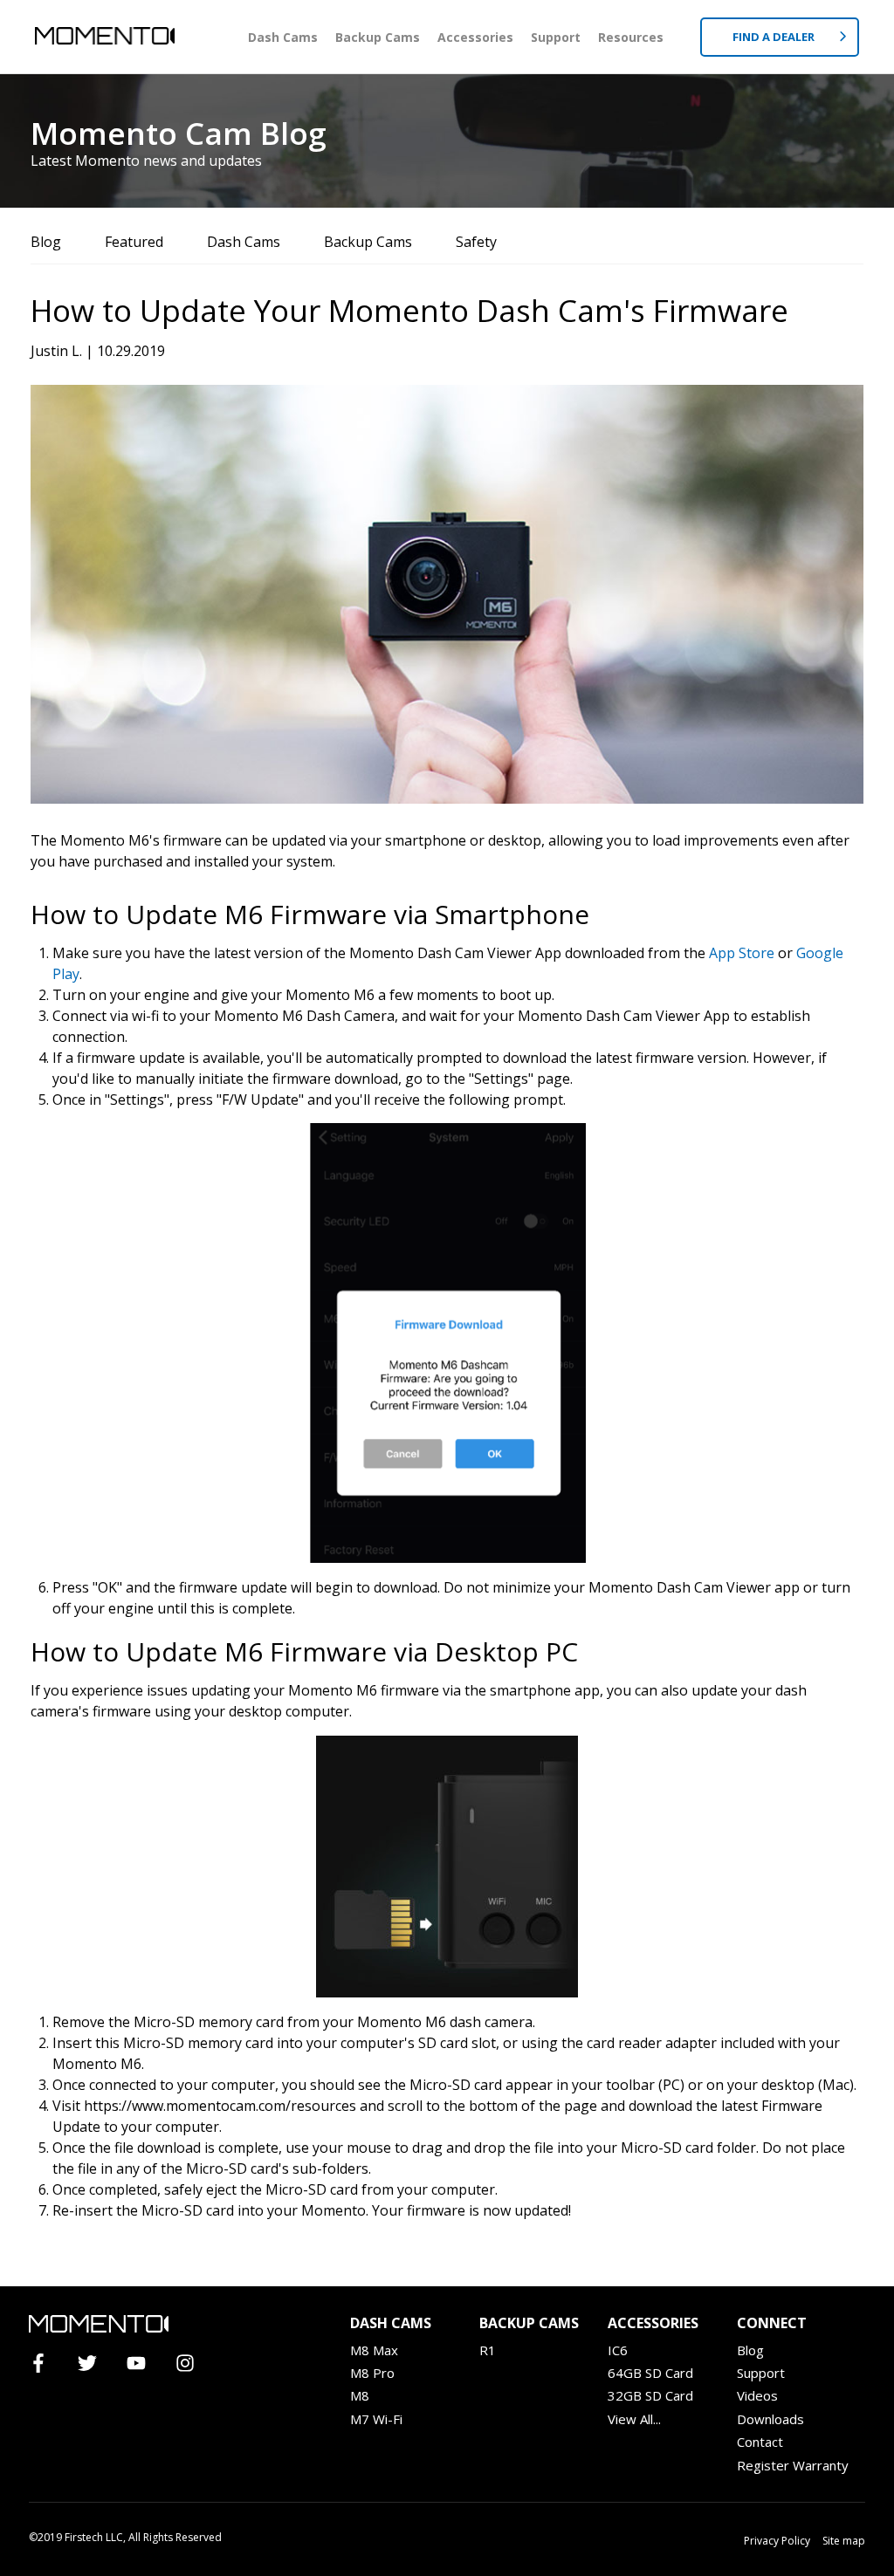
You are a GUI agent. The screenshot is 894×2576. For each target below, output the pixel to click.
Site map (844, 2541)
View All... (634, 2419)
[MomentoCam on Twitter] (95, 2364)
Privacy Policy (777, 2541)
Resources (631, 37)
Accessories (475, 37)
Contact (760, 2442)
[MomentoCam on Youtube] (144, 2364)
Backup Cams (378, 37)
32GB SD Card (650, 2395)
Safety (476, 242)
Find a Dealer (775, 37)
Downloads (770, 2419)
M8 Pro (372, 2373)
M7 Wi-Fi (376, 2419)
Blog (46, 242)
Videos (757, 2395)
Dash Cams (283, 37)
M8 (360, 2395)
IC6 (618, 2350)
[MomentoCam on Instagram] (193, 2364)
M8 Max (374, 2350)
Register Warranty (793, 2465)
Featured (134, 242)
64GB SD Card (650, 2373)
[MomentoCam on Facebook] (46, 2364)
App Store (742, 953)
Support (556, 37)
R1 (488, 2350)
